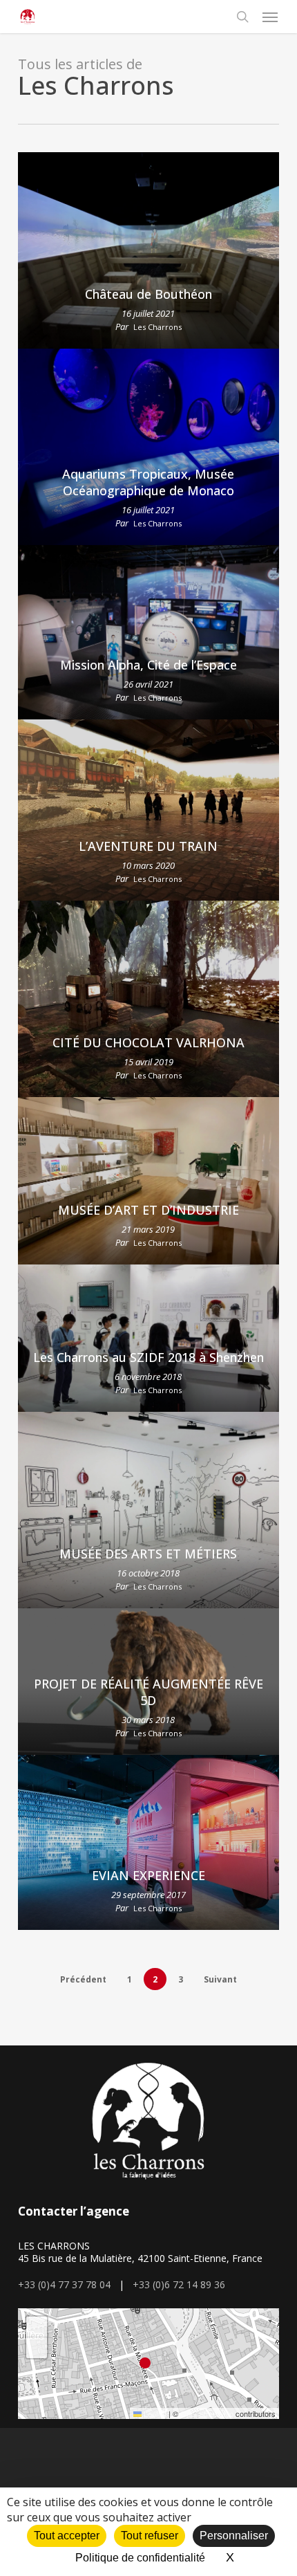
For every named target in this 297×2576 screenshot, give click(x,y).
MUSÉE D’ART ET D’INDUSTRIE (148, 1210)
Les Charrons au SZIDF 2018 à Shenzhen (148, 1357)
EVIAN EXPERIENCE (148, 1875)
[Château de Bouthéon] (148, 250)
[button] (270, 17)
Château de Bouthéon (148, 294)
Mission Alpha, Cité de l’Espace (148, 665)
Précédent (83, 1979)
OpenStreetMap (207, 2413)
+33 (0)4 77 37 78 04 (64, 2284)
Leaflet (154, 2413)
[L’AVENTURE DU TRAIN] (148, 810)
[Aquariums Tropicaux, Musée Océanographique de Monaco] (148, 447)
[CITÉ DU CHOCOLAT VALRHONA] (148, 999)
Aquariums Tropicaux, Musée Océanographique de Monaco (148, 482)
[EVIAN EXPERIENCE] (148, 1842)
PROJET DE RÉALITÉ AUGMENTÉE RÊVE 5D (148, 1692)
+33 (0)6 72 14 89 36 (179, 2284)
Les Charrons (157, 327)
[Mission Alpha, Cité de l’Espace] (148, 632)
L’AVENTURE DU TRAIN (148, 846)
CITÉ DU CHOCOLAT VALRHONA (148, 1042)
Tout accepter (67, 2536)
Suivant (220, 1979)
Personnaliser (234, 2536)
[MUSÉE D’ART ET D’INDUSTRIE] (148, 1181)
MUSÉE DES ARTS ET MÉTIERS (148, 1554)
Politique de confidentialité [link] (140, 2558)
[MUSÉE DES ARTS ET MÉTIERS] (148, 1510)
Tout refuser (150, 2536)
